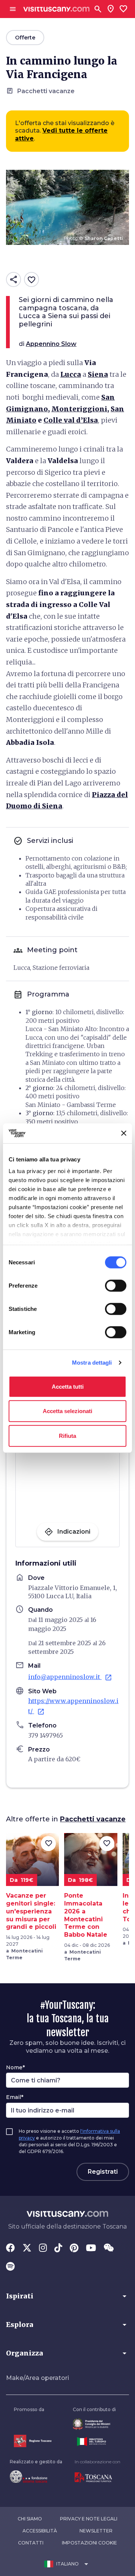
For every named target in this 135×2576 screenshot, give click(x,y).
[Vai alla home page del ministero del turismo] (94, 2442)
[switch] (116, 1285)
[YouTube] (91, 2248)
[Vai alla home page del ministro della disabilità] (94, 2424)
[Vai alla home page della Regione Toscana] (33, 2441)
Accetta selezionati (67, 1411)
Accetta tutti (68, 1386)
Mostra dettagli (92, 1363)
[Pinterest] (74, 2248)
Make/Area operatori (37, 2378)
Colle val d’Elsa (71, 420)
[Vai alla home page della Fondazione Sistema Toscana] (36, 2476)
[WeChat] (109, 2248)
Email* (15, 2097)
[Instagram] (43, 2248)
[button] (67, 2296)
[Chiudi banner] (124, 1133)
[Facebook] (10, 2248)
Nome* (15, 2067)
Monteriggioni (79, 409)
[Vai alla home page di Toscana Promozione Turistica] (97, 2478)
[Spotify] (10, 2267)
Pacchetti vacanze (93, 1819)
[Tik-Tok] (58, 2248)
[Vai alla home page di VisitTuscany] (56, 9)
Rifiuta (67, 1435)
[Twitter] (27, 2248)
